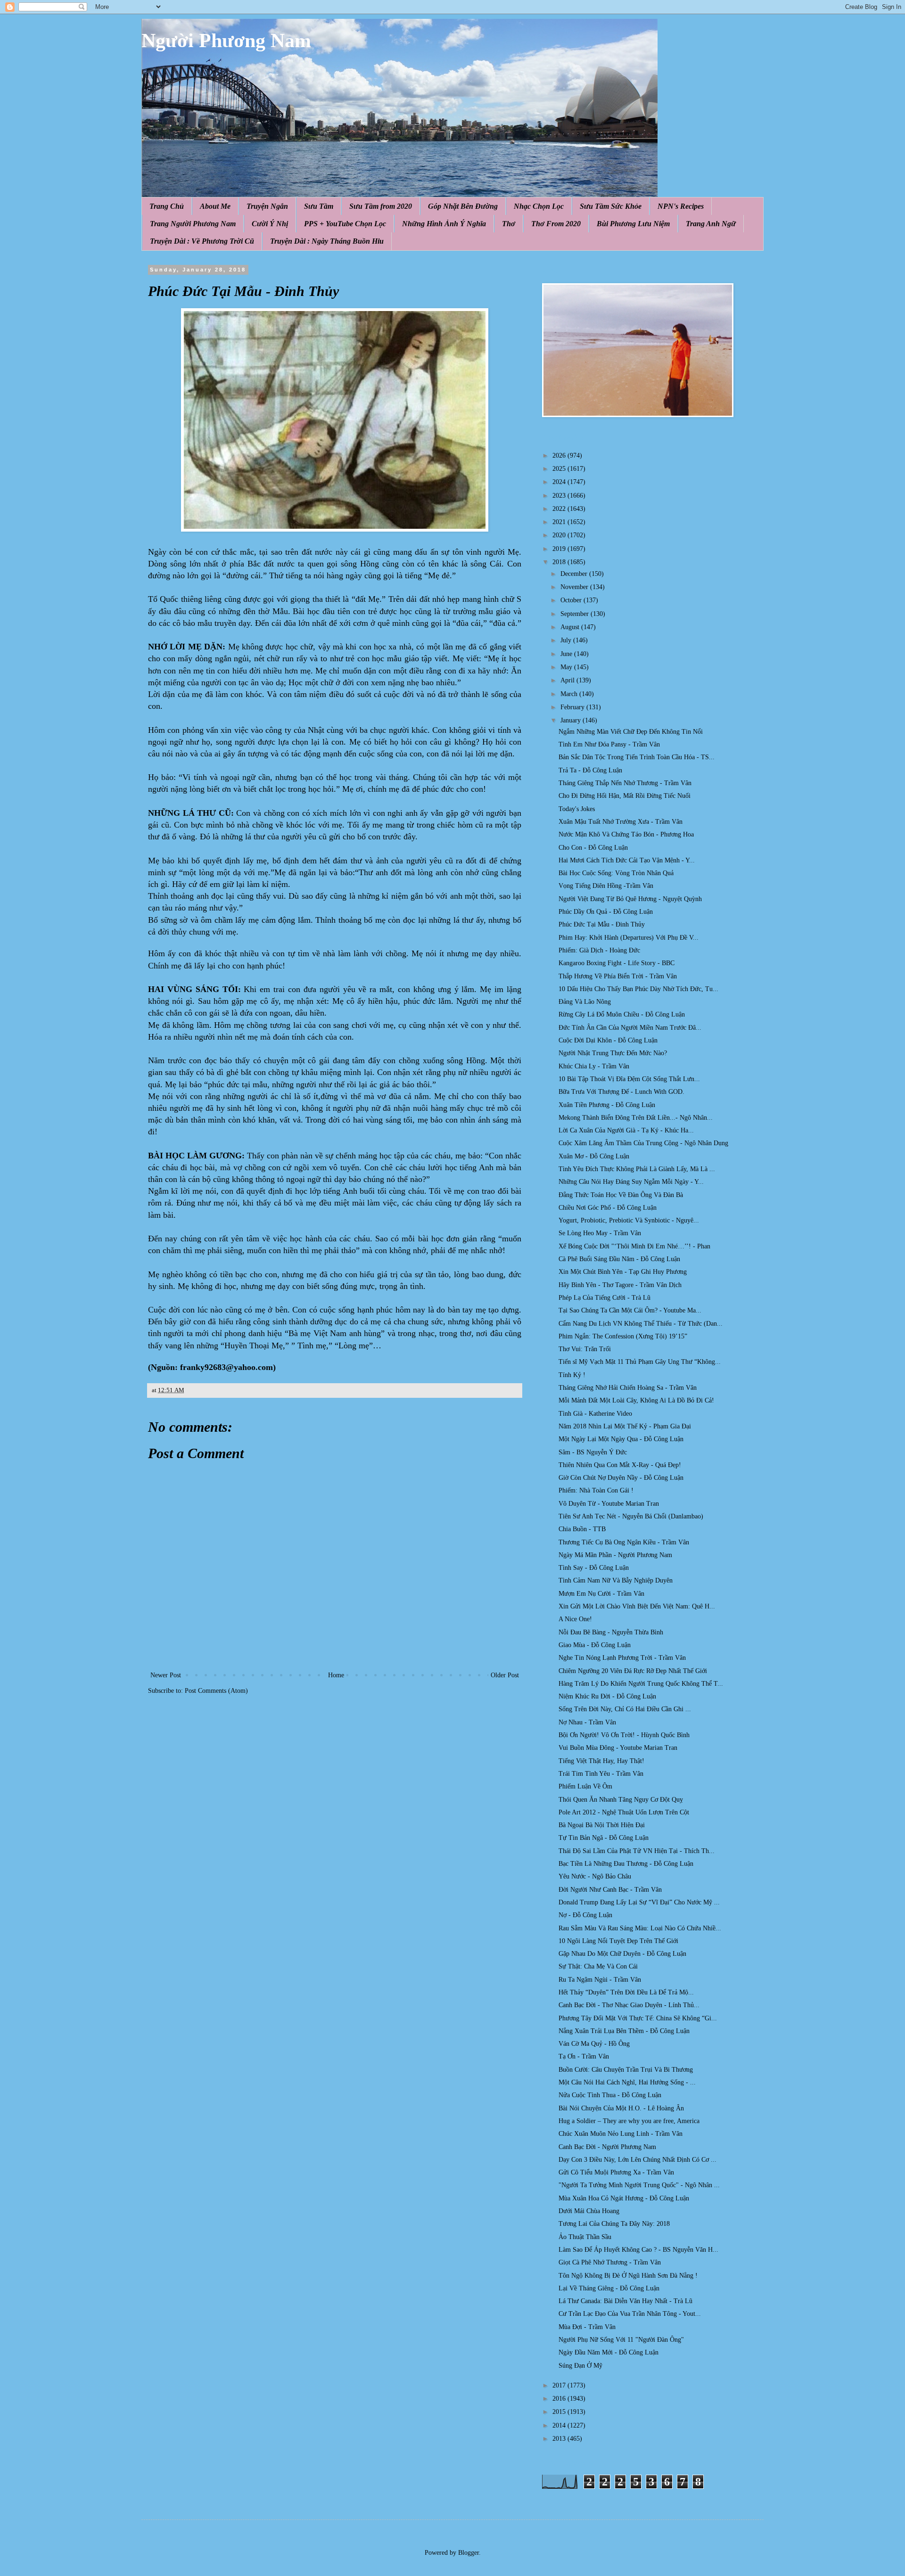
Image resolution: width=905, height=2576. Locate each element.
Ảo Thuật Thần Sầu (585, 2237)
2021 (560, 522)
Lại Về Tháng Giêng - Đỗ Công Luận (609, 2288)
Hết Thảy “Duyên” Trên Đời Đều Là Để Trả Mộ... (626, 1992)
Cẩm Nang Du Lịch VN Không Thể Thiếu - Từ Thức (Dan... (641, 1324)
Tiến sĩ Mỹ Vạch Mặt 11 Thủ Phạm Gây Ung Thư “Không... (640, 1362)
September (576, 614)
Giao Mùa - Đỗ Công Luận (595, 1645)
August (571, 627)
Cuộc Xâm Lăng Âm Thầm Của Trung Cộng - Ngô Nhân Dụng (643, 1143)
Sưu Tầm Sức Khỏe (611, 206)
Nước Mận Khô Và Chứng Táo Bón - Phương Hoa (626, 834)
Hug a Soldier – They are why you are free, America (629, 2121)
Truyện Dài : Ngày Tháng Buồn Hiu (327, 241)
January (572, 720)
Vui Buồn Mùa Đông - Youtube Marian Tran (618, 1748)
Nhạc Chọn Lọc (539, 206)
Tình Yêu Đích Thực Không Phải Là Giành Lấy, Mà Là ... (637, 1169)
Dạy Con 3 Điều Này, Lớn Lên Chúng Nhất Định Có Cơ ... (638, 2160)
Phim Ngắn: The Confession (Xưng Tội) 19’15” (623, 1336)
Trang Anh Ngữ (711, 224)
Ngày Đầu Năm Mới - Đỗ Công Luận (609, 2352)
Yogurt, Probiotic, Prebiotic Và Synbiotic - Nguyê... (629, 1220)
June (567, 654)
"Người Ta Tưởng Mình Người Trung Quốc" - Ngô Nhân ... (639, 2185)
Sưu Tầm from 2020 (381, 206)
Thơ (509, 224)
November (575, 587)
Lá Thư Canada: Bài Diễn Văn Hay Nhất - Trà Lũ (625, 2301)
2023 (560, 496)
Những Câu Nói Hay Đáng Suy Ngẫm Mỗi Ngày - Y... (631, 1182)
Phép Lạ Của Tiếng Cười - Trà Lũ (605, 1298)
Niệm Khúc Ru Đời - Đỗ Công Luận (607, 1696)
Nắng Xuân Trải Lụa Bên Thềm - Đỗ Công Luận (624, 2031)
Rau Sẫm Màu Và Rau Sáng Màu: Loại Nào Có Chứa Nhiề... (640, 1928)
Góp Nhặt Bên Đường (463, 206)
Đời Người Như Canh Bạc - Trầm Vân (610, 1890)
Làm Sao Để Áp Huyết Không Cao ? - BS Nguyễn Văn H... (638, 2250)
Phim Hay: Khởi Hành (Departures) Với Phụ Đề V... (629, 938)
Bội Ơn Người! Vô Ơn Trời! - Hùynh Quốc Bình (624, 1735)
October (572, 600)
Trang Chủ (167, 206)
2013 (560, 2439)
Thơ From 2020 (556, 224)
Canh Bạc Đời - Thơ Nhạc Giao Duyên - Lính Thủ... (629, 2005)
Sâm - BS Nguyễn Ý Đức (593, 1452)
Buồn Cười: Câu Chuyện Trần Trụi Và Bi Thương (626, 2070)
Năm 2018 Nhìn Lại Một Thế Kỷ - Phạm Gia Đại (625, 1426)
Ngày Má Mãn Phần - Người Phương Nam (615, 1555)
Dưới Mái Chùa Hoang (589, 2211)
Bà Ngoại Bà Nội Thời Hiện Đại (602, 1825)
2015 (560, 2412)
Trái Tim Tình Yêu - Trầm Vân (601, 1774)
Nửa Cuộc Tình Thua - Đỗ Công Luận (610, 2095)
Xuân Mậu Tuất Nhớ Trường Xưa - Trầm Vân (621, 822)
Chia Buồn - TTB (582, 1529)
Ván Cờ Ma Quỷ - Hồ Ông (594, 2044)
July (567, 640)
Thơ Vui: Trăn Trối (585, 1349)
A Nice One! (575, 1619)
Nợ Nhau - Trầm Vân (587, 1722)
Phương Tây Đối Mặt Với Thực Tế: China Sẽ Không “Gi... (638, 2018)
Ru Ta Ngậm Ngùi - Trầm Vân (600, 1980)
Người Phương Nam (226, 41)
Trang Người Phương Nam (193, 224)
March (570, 694)
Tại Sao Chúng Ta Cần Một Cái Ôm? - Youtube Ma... (630, 1310)
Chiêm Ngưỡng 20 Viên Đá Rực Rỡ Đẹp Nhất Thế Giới (633, 1671)
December (575, 574)
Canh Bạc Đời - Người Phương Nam (607, 2147)
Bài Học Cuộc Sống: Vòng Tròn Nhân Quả (616, 873)
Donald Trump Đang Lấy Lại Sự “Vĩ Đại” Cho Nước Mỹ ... (639, 1902)
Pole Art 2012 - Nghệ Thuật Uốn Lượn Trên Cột (624, 1812)
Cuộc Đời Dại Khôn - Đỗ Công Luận (608, 1040)
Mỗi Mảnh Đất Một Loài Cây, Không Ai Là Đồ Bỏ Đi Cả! (636, 1400)
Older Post (505, 1675)
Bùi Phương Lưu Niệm (633, 224)
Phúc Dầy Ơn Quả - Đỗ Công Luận (606, 912)
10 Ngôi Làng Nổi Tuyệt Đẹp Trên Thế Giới (618, 1941)
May (567, 667)
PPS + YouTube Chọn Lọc (345, 224)
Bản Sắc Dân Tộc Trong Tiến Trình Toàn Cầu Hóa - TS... (637, 757)
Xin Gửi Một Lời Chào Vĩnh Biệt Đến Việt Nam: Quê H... (637, 1606)
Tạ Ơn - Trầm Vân (584, 2056)
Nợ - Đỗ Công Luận (585, 1915)
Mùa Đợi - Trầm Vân (587, 2327)
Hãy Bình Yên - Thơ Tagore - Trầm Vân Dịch (620, 1285)
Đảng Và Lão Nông (585, 1002)
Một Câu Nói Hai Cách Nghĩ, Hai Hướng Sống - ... (627, 2082)
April (568, 680)
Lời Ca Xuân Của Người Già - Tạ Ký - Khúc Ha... (626, 1130)
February (573, 707)
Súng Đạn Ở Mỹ (580, 2366)
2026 (560, 455)
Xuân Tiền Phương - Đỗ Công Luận (607, 1105)
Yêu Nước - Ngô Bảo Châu (595, 1876)
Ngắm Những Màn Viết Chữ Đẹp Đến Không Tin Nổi (631, 732)
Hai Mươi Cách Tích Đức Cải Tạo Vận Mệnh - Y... (627, 860)
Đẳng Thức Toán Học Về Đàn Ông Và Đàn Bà (621, 1195)
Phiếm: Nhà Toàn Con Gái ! (596, 1490)
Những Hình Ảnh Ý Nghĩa (444, 224)
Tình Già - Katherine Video (595, 1414)
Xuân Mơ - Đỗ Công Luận (594, 1156)
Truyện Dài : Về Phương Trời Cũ (202, 241)
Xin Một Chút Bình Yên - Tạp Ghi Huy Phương (623, 1272)
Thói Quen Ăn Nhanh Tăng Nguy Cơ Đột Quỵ (621, 1800)
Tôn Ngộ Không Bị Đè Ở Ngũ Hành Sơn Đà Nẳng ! (628, 2276)
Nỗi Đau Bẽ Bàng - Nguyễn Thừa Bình (611, 1632)
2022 (560, 509)
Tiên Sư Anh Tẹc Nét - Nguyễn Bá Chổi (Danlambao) (631, 1516)
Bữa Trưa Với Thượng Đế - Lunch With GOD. (621, 1092)
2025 (560, 469)
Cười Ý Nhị (270, 224)
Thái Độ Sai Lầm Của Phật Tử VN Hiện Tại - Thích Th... (637, 1851)
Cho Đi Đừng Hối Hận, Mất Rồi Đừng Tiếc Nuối (625, 796)
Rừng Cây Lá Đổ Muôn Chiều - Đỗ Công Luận (622, 1014)
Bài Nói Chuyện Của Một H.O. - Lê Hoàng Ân (621, 2108)
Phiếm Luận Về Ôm (585, 1786)
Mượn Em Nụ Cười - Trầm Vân (601, 1594)
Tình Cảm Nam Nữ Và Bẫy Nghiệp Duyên (616, 1580)
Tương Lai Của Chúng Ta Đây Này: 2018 (614, 2224)
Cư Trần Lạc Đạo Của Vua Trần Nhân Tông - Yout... (630, 2314)
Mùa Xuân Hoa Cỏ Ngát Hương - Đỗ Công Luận (624, 2198)
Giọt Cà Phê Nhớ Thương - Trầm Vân (610, 2262)
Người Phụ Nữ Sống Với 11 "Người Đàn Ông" (621, 2340)
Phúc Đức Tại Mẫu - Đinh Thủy (602, 924)
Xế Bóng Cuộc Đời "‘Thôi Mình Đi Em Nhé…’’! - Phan (634, 1246)
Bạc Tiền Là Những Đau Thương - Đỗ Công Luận (626, 1864)
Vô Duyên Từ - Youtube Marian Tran (609, 1504)
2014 (560, 2425)
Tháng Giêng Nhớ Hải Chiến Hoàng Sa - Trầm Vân (628, 1388)
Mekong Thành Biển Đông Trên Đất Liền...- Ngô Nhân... (636, 1118)
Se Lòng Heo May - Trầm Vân (600, 1233)
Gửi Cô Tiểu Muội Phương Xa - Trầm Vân (616, 2172)
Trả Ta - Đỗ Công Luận (590, 770)
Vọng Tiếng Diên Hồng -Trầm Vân (606, 886)
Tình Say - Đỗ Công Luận (594, 1568)
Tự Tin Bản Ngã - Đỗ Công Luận (604, 1838)
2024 (560, 482)
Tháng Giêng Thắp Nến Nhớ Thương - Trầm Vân (625, 783)
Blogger (469, 2553)
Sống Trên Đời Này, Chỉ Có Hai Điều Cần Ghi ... (625, 1709)
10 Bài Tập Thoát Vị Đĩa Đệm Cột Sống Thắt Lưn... (629, 1079)
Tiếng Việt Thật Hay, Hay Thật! (601, 1761)
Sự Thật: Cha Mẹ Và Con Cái (598, 1966)
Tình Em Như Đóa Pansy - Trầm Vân (609, 744)
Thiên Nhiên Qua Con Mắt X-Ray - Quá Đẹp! (620, 1465)
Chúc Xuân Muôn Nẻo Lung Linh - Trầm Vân (621, 2134)
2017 (560, 2385)
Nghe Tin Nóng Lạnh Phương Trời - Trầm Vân (622, 1658)
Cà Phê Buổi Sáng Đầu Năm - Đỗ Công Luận (619, 1259)
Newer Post (166, 1675)
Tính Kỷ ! (572, 1375)
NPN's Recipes (681, 206)
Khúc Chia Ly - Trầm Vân (594, 1066)
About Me (215, 206)
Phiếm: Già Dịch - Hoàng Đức (599, 950)
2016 (560, 2399)
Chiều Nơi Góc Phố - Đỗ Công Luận (608, 1208)
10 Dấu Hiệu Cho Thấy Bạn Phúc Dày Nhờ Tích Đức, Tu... (638, 989)
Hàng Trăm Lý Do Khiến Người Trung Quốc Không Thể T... (641, 1684)
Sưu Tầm (319, 206)
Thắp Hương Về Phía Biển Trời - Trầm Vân (618, 976)
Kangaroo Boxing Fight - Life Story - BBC (617, 963)
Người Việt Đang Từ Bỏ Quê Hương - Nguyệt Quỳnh (630, 899)
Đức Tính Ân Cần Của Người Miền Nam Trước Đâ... (630, 1028)
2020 (560, 535)
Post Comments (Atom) (216, 1691)
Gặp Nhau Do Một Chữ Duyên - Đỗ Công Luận (622, 1954)
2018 (560, 562)
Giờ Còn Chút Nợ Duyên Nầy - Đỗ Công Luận (621, 1478)
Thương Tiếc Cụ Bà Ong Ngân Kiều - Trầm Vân (624, 1542)
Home (336, 1675)
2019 (560, 549)
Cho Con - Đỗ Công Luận (593, 848)
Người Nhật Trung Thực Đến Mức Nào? (613, 1053)
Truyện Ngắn (267, 206)
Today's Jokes (577, 809)
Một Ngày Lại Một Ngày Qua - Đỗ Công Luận (621, 1439)
